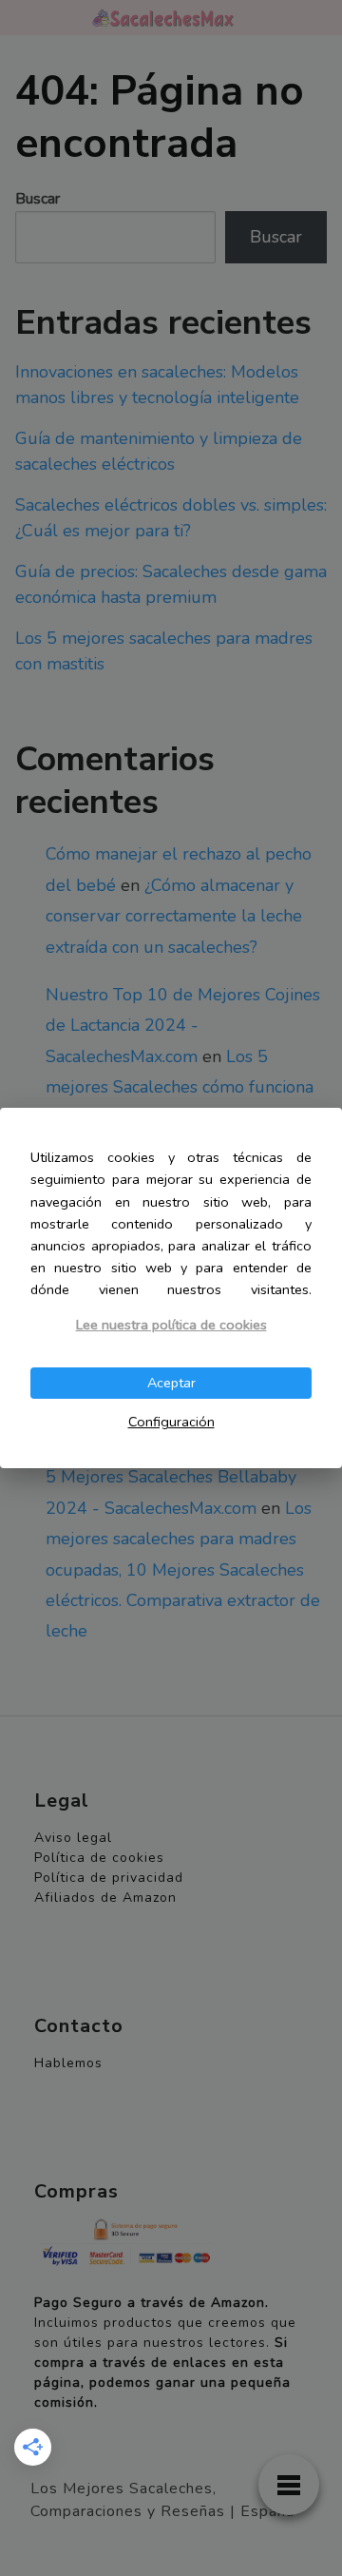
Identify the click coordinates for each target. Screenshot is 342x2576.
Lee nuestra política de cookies (171, 1325)
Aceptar (171, 1383)
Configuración (171, 1422)
